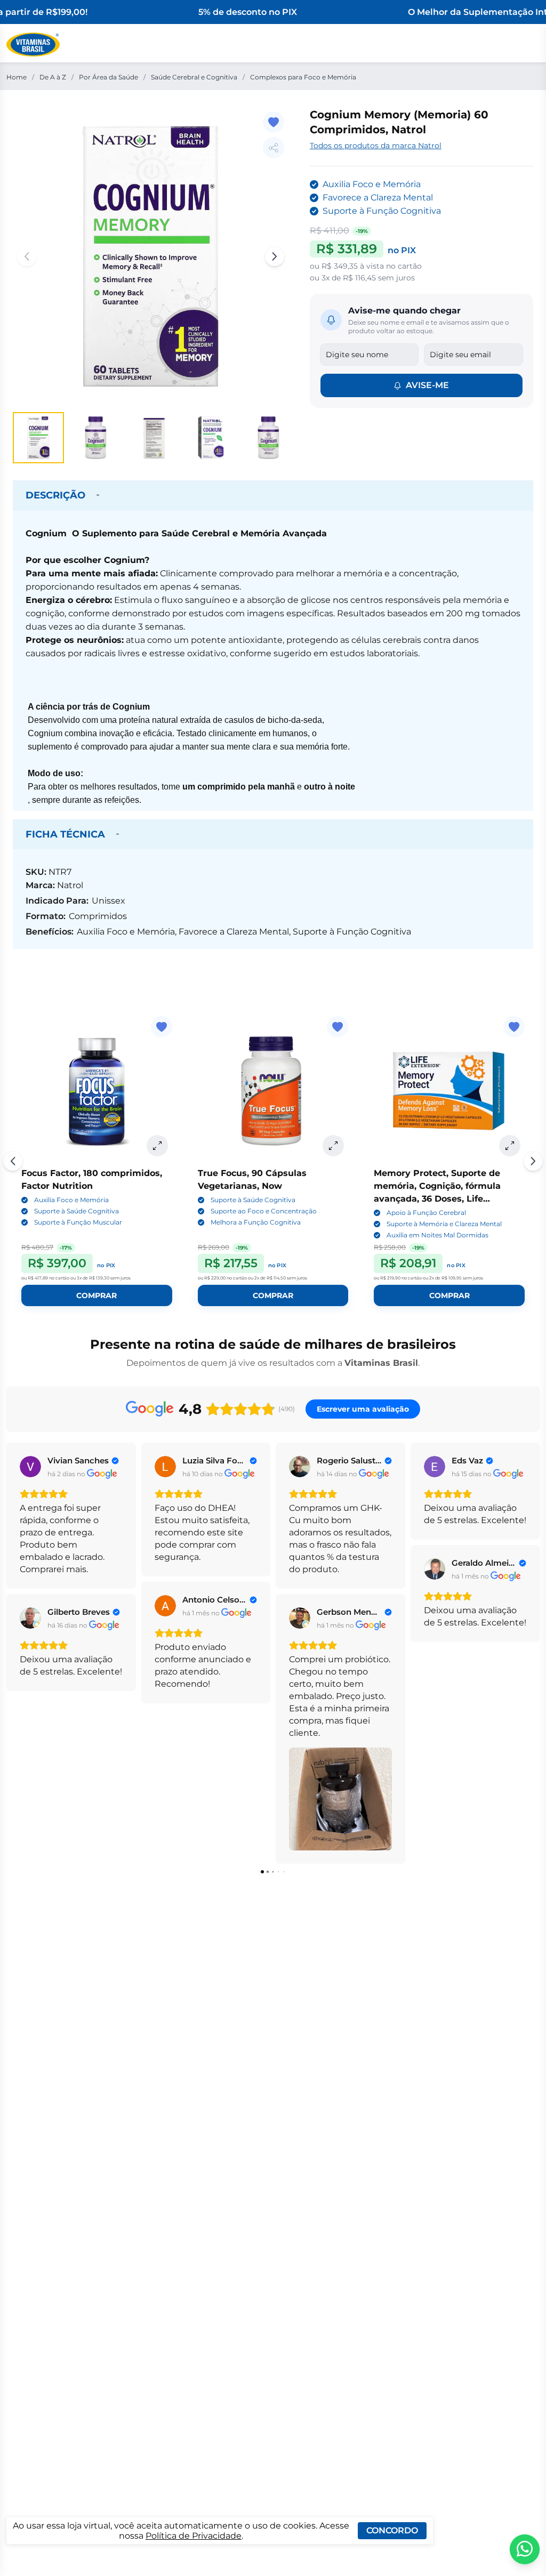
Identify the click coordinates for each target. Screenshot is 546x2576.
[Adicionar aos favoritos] (274, 122)
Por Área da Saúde (109, 77)
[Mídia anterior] (27, 256)
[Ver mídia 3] (154, 438)
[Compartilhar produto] (274, 148)
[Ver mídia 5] (269, 438)
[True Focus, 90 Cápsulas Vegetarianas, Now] (273, 1092)
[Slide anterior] (13, 1161)
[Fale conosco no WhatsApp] (525, 2549)
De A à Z (53, 77)
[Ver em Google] (30, 1467)
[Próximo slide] (533, 1161)
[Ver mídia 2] (96, 438)
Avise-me (427, 385)
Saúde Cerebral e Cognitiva (194, 77)
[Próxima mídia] (275, 256)
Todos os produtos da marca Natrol (376, 146)
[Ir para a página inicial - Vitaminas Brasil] (33, 45)
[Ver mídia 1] (38, 438)
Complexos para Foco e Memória (303, 77)
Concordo (392, 2530)
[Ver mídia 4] (211, 438)
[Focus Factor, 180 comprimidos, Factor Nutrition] (97, 1092)
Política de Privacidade (194, 2536)
